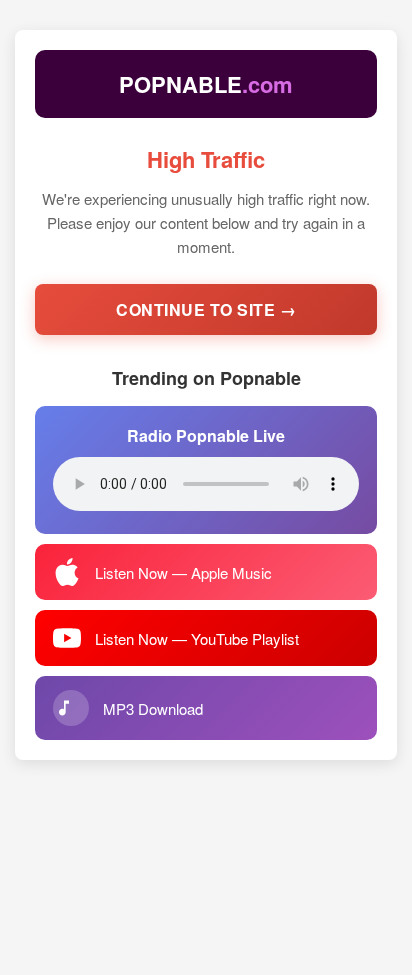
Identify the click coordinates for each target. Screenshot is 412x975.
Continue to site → (206, 309)
